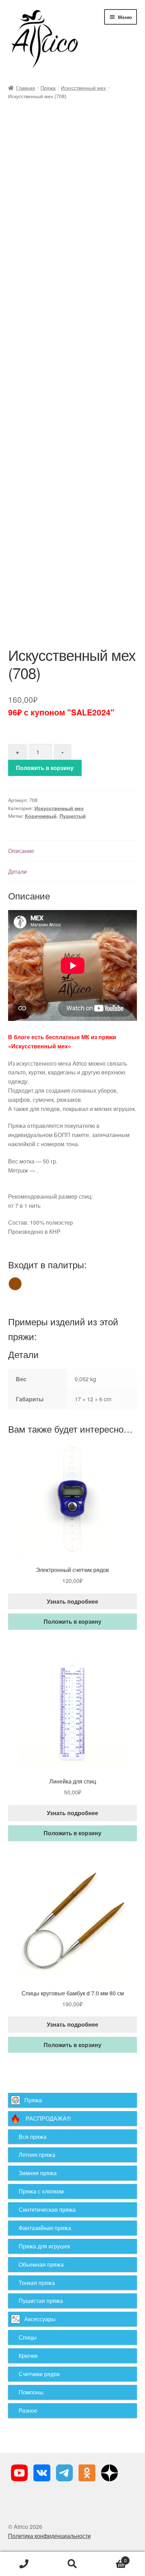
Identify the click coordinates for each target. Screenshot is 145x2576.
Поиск (72, 2564)
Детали (17, 872)
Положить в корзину (45, 768)
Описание (21, 851)
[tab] (73, 851)
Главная (26, 88)
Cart (112, 2558)
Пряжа (48, 88)
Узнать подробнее (72, 1601)
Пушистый (73, 816)
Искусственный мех (83, 88)
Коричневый (41, 816)
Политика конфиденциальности (49, 2536)
